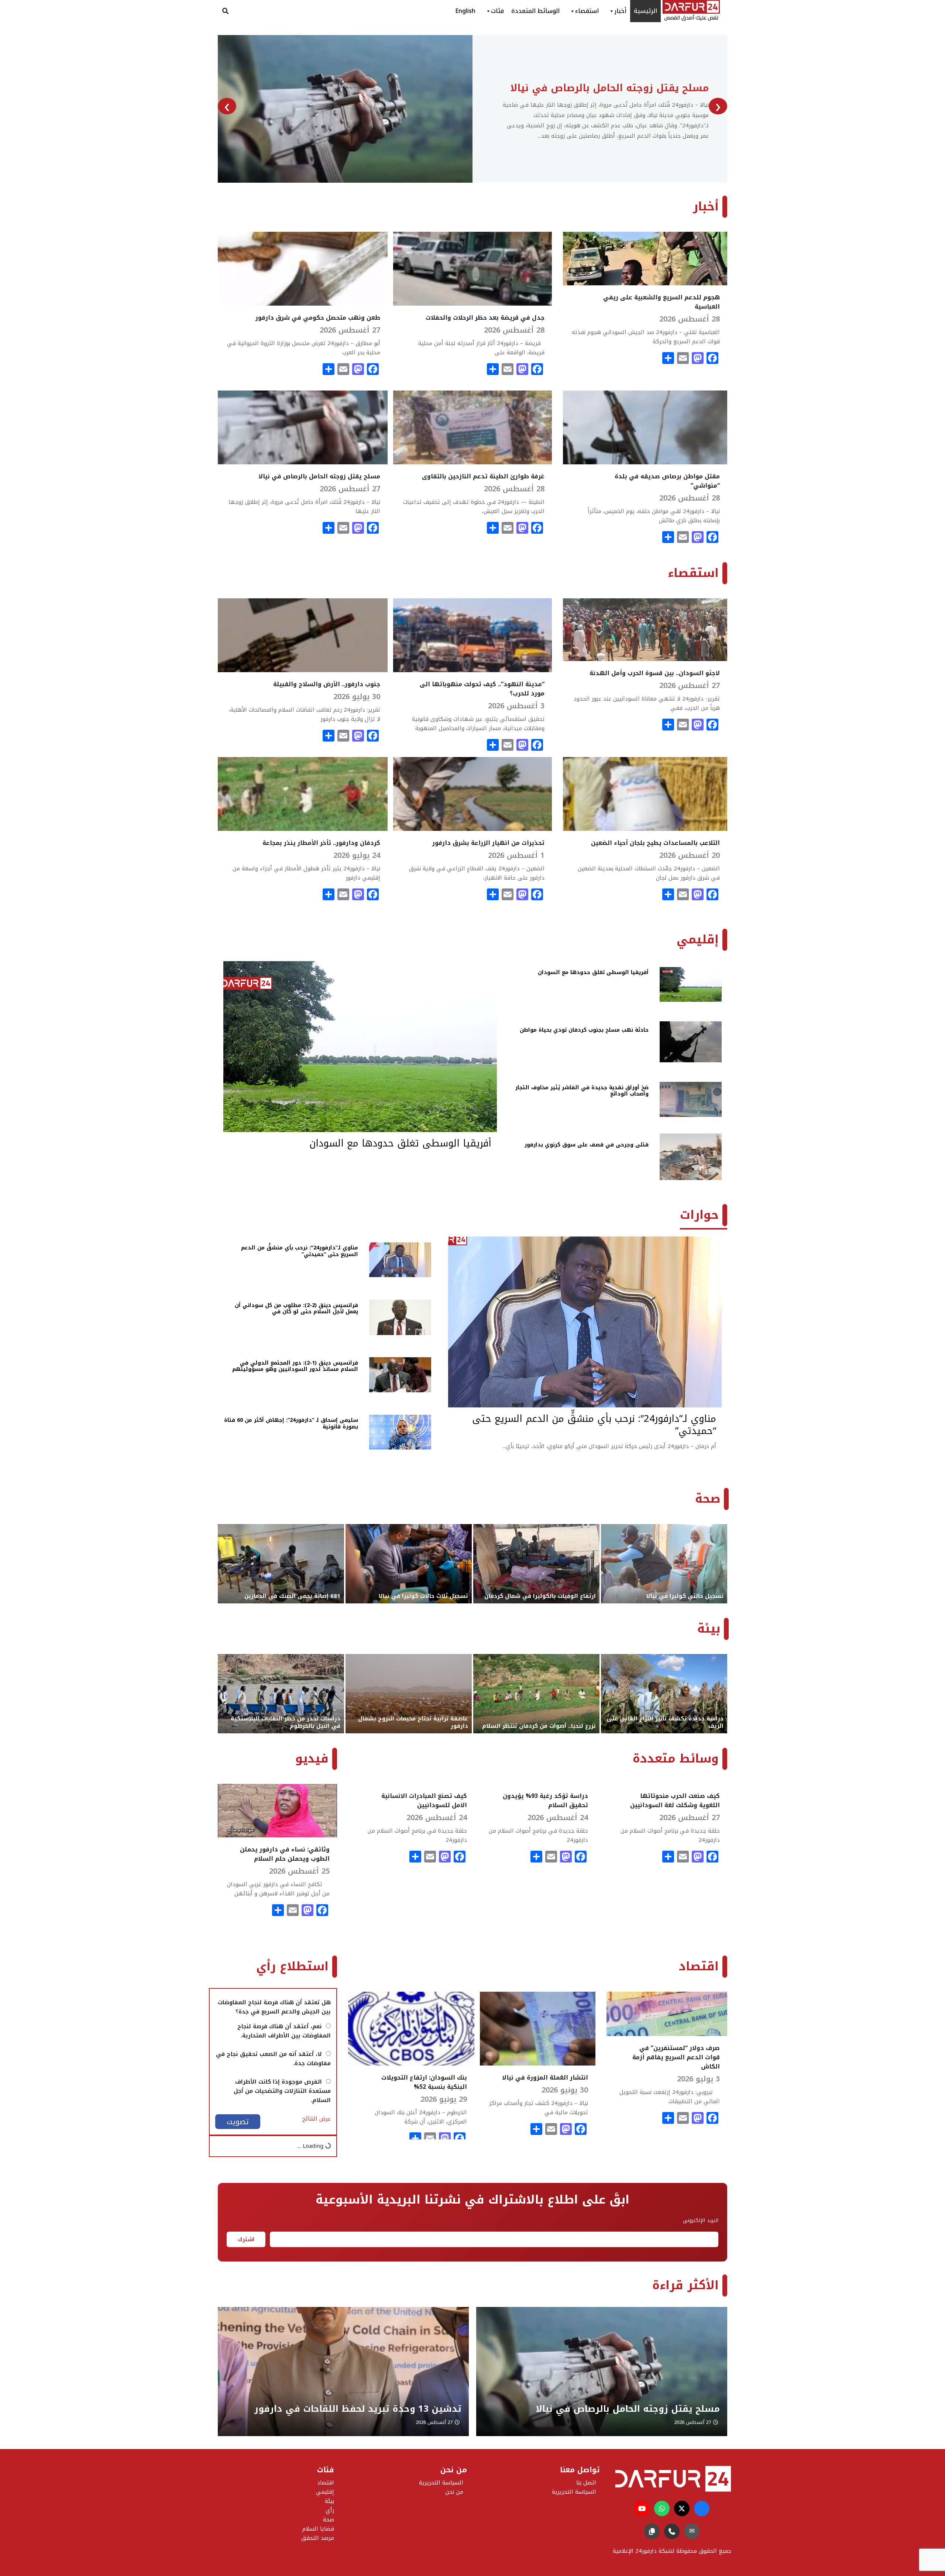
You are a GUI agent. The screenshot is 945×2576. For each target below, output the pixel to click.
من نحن (454, 2492)
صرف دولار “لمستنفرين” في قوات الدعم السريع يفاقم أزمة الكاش (676, 2057)
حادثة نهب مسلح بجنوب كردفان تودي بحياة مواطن (584, 1030)
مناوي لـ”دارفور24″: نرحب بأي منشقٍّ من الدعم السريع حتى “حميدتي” (300, 1251)
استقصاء (587, 11)
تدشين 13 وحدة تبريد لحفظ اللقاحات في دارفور (616, 2409)
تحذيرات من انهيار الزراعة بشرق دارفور (488, 843)
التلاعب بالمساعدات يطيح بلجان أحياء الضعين (655, 843)
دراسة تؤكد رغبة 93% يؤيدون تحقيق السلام (545, 1801)
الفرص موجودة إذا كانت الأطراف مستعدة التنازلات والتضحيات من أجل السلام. (282, 2091)
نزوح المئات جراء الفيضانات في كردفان (560, 88)
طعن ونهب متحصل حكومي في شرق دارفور (318, 318)
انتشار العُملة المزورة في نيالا (545, 2078)
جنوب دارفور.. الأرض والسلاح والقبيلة (327, 684)
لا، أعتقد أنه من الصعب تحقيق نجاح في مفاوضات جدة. (273, 2059)
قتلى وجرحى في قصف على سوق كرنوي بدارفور (587, 1145)
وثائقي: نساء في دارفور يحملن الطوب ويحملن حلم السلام (285, 1854)
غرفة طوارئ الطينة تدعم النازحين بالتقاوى (483, 476)
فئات (497, 11)
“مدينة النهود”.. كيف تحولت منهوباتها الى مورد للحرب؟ (482, 689)
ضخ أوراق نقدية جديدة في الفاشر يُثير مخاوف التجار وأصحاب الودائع (582, 1091)
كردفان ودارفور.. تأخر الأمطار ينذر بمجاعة (321, 843)
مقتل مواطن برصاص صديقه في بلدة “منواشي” (667, 481)
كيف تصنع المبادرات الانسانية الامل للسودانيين (424, 1801)
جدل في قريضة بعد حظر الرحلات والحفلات (485, 318)
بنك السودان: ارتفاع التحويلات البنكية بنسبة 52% (424, 2082)
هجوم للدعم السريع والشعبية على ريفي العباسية (661, 302)
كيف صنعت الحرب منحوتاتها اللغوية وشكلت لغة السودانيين (675, 1801)
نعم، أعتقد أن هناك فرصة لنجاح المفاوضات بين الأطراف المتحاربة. (284, 2031)
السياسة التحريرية (441, 2483)
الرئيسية (645, 11)
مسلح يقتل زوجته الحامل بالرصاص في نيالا (319, 476)
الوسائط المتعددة (535, 11)
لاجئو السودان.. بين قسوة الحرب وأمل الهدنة (655, 673)
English (465, 11)
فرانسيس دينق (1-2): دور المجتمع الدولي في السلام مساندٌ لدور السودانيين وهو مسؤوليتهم (295, 1366)
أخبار (620, 11)
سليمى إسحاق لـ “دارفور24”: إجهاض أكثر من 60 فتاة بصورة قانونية (291, 1423)
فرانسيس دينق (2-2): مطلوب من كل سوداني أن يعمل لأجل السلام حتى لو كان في (296, 1309)
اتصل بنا (586, 2483)
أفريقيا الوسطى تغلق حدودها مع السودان (593, 972)
